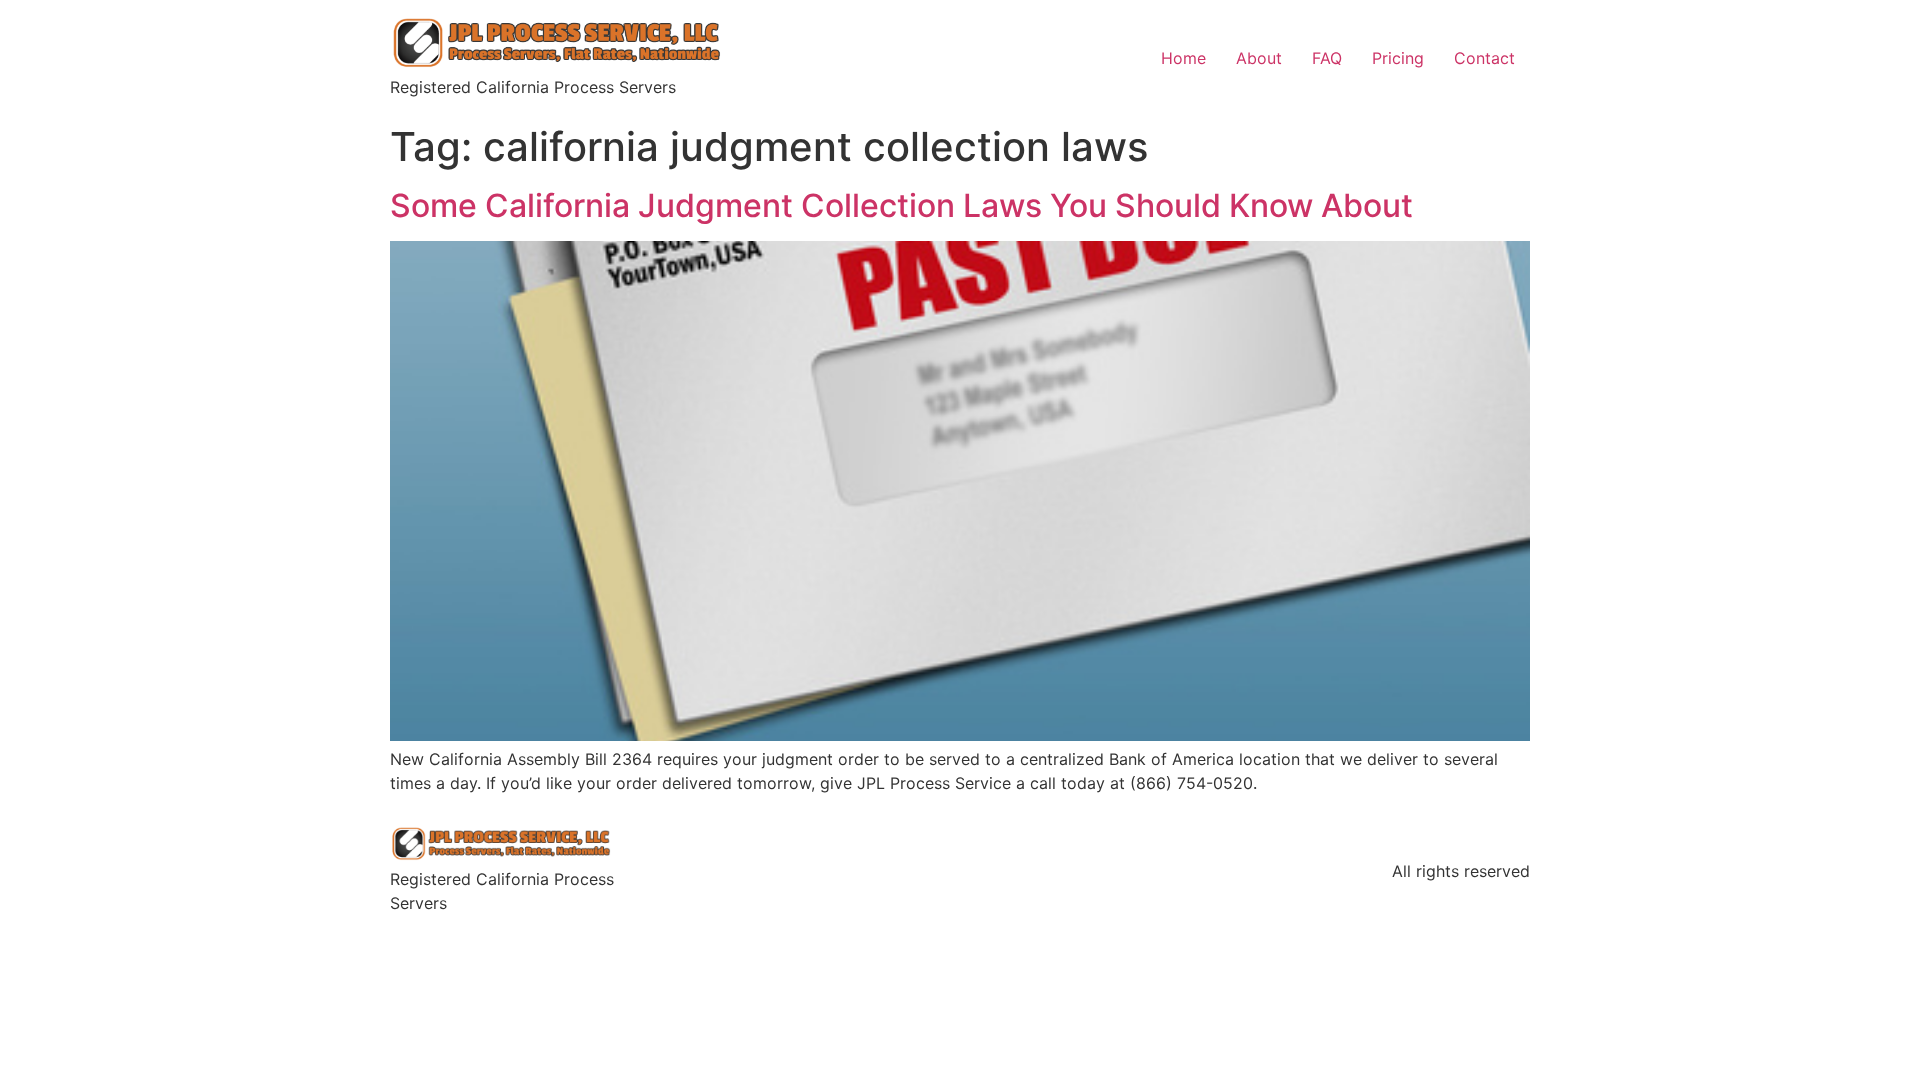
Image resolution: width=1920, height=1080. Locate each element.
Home (1183, 58)
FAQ (1327, 58)
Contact (1484, 58)
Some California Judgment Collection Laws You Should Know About (901, 205)
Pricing (1398, 58)
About (1259, 58)
